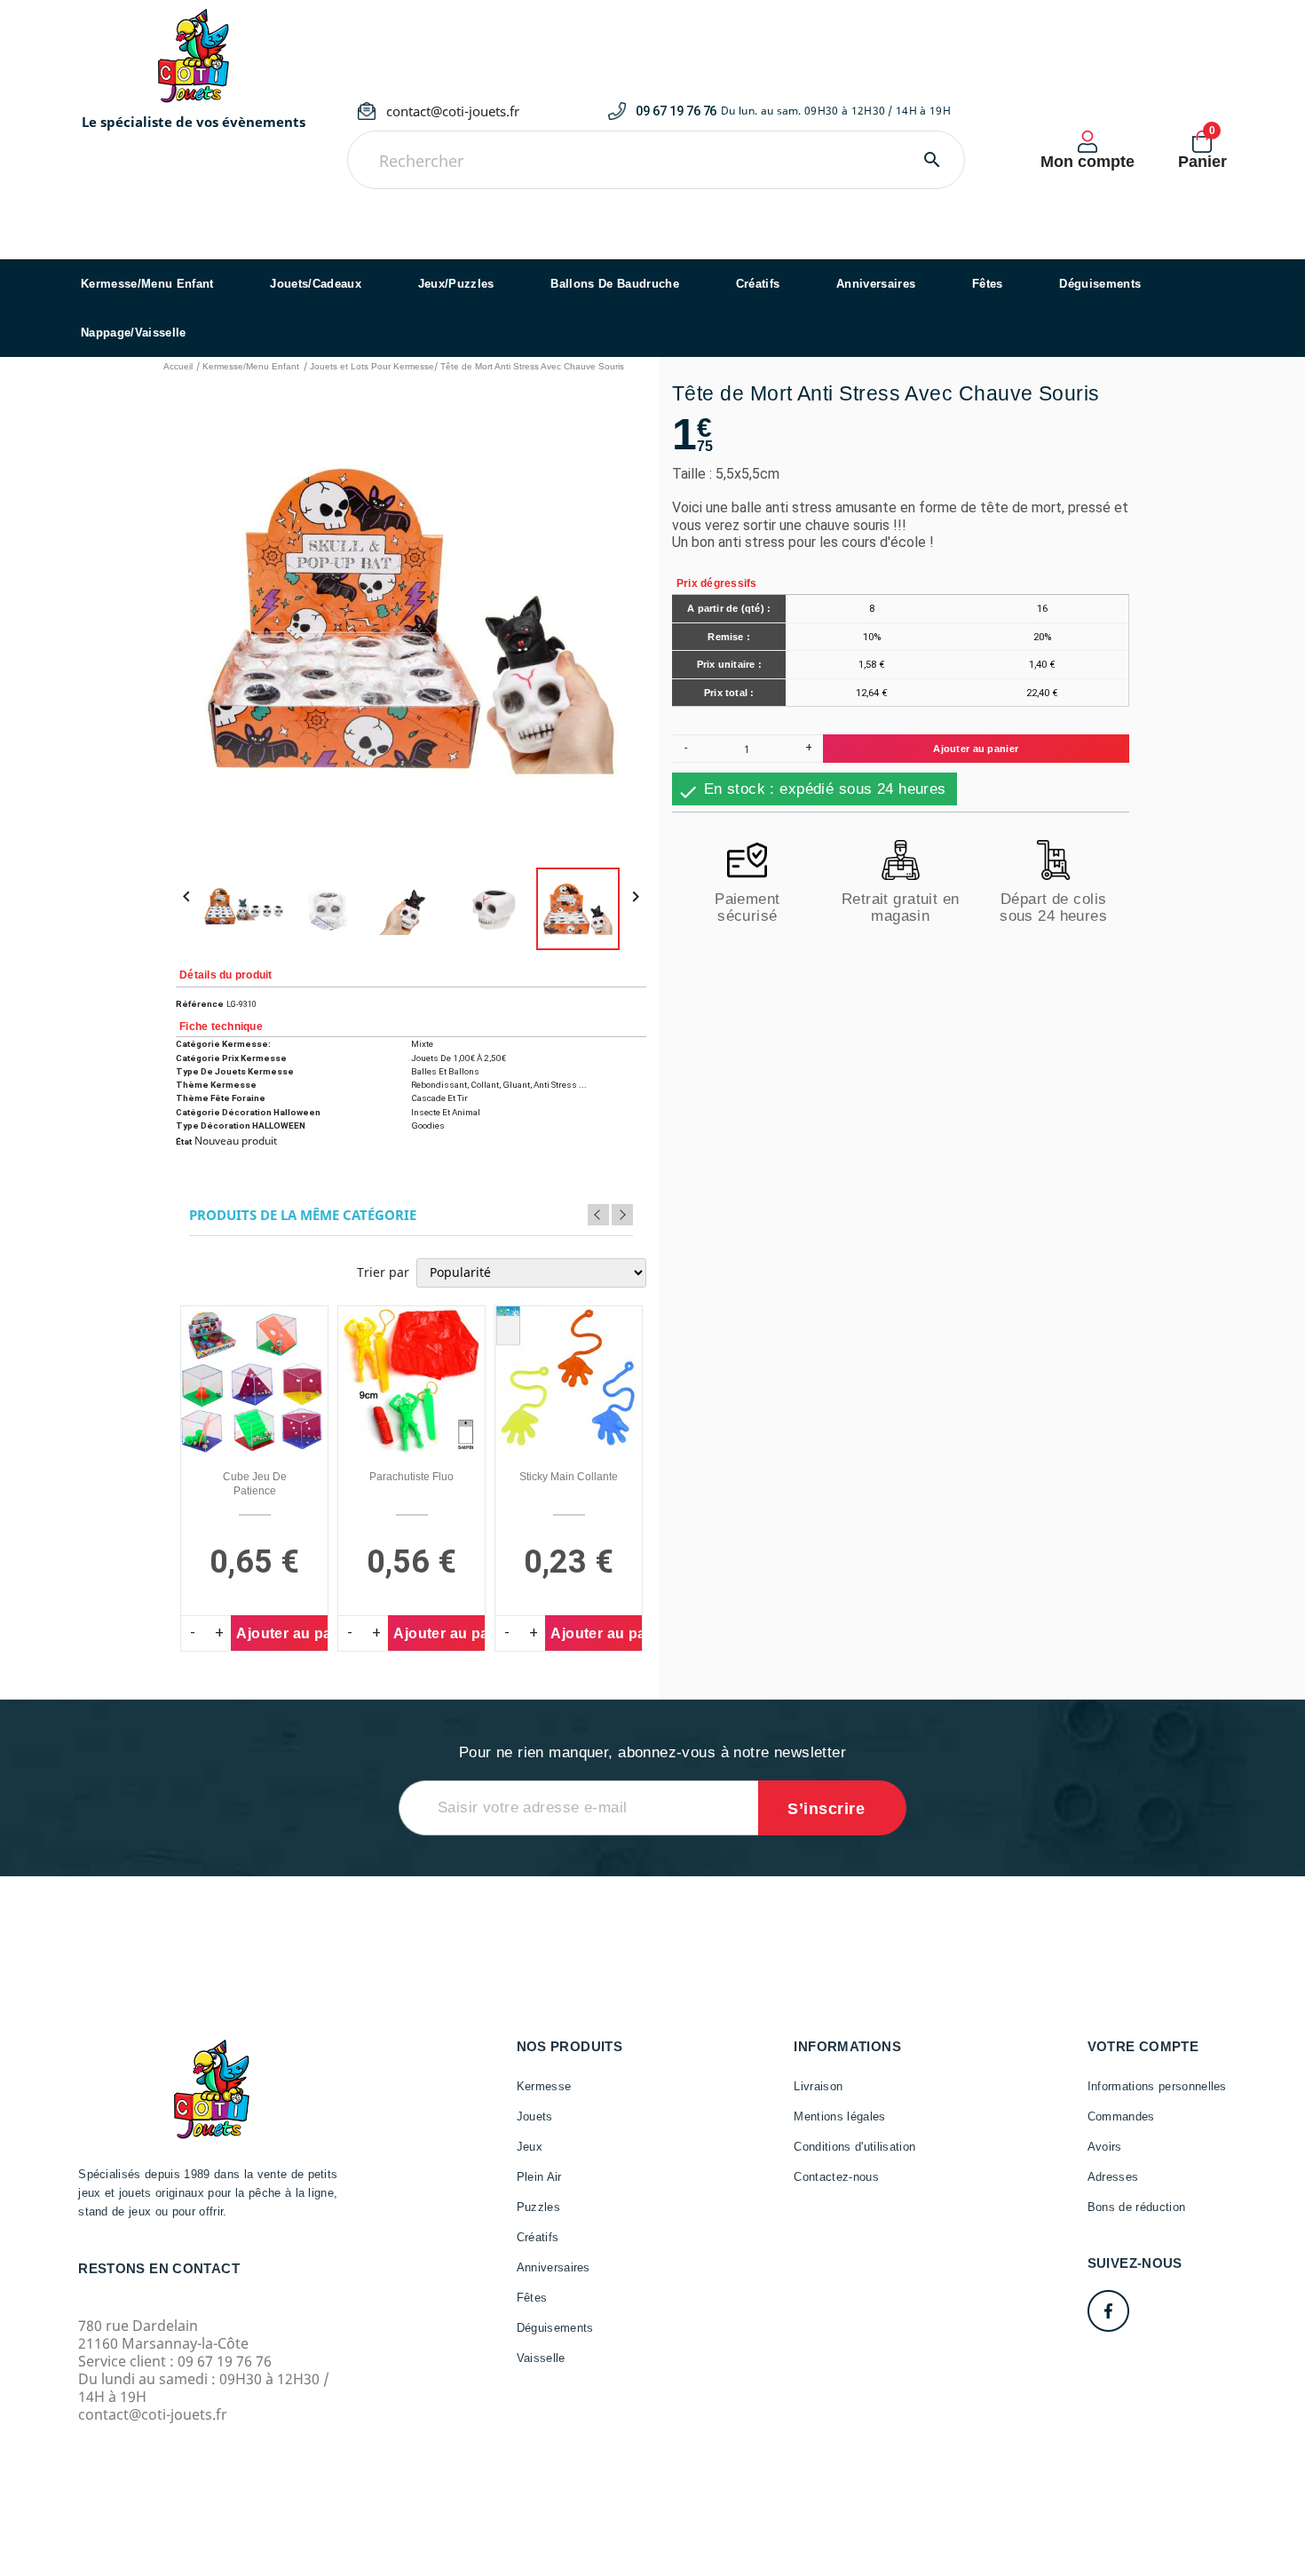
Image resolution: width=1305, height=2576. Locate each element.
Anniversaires (876, 284)
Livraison (818, 2086)
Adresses (1113, 2177)
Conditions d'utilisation (854, 2147)
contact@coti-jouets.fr (453, 111)
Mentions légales (839, 2116)
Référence (200, 1004)
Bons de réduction (1137, 2207)
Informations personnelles (1157, 2086)
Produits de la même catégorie (303, 1215)
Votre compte (1143, 2046)
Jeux (530, 2147)
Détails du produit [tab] (225, 975)
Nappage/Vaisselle (134, 333)
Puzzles (538, 2207)
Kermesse (544, 2086)
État (184, 1141)
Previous (598, 1215)
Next (622, 1215)
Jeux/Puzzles (456, 284)
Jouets (535, 2116)
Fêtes (988, 284)
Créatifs (758, 284)
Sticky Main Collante (569, 1477)
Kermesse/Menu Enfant (147, 284)
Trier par (383, 1272)
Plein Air (539, 2177)
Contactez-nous (836, 2177)
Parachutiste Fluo (411, 1477)
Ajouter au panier (976, 749)
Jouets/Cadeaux (316, 284)
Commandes (1121, 2116)
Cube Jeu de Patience (255, 1484)
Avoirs (1105, 2147)
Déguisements (1100, 284)
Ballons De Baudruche (615, 284)
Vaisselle (541, 2358)
